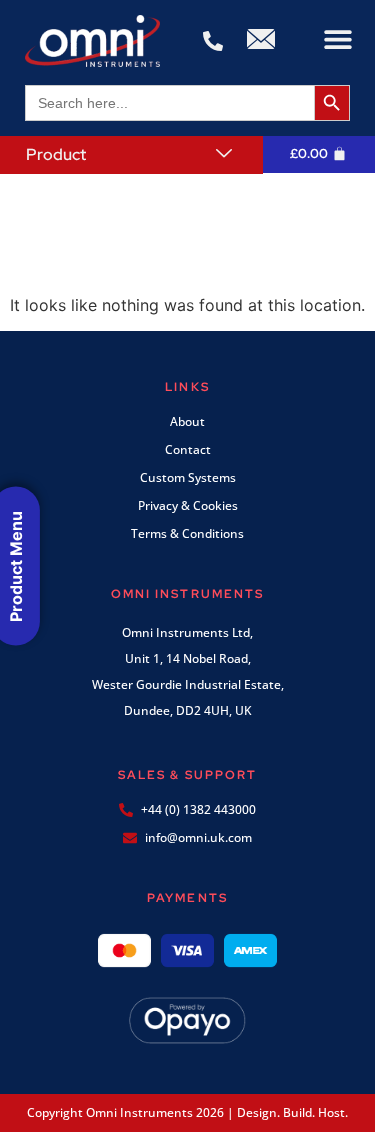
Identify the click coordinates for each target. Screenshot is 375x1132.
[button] (337, 39)
